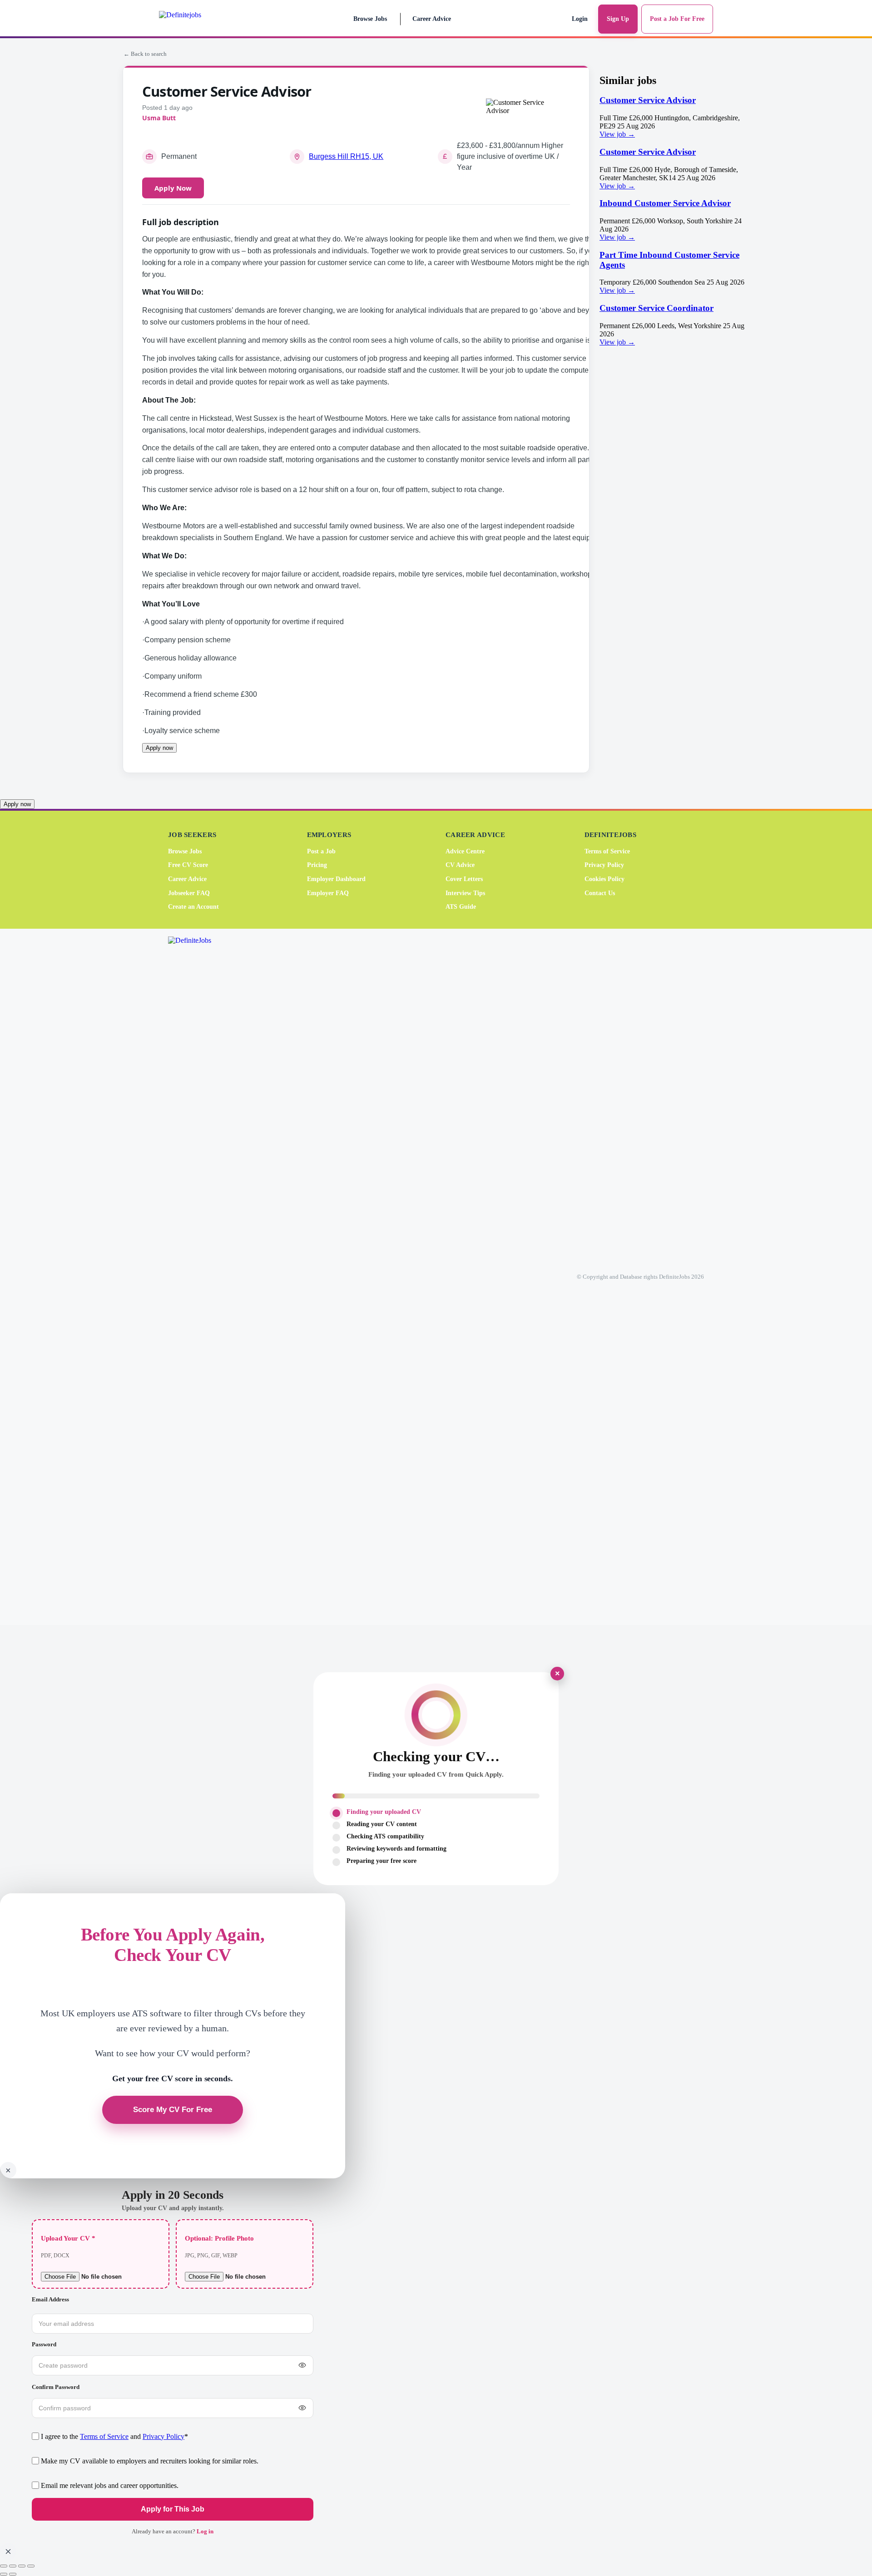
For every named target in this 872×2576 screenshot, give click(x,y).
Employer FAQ (328, 893)
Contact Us (600, 893)
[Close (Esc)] (31, 2566)
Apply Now (173, 188)
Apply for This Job (173, 2509)
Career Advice (432, 19)
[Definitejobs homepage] (199, 19)
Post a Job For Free (677, 19)
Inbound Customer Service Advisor (665, 203)
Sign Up (618, 19)
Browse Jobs (370, 19)
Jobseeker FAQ (189, 893)
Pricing (317, 865)
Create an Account (193, 907)
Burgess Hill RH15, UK (346, 156)
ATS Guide (461, 907)
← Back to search (145, 54)
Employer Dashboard (336, 879)
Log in (205, 2531)
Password (44, 2344)
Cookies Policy (604, 879)
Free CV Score (188, 865)
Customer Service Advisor (648, 100)
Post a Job (321, 851)
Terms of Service (607, 851)
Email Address (50, 2299)
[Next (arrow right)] (13, 2574)
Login (580, 19)
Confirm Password (56, 2387)
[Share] (22, 2566)
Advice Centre (465, 851)
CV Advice (460, 865)
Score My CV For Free (173, 2110)
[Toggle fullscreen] (13, 2566)
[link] (674, 117)
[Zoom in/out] (4, 2566)
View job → (617, 134)
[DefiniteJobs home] (204, 1277)
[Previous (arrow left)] (4, 2574)
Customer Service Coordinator (656, 308)
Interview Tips (465, 893)
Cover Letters (464, 879)
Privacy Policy (604, 865)
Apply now (159, 748)
